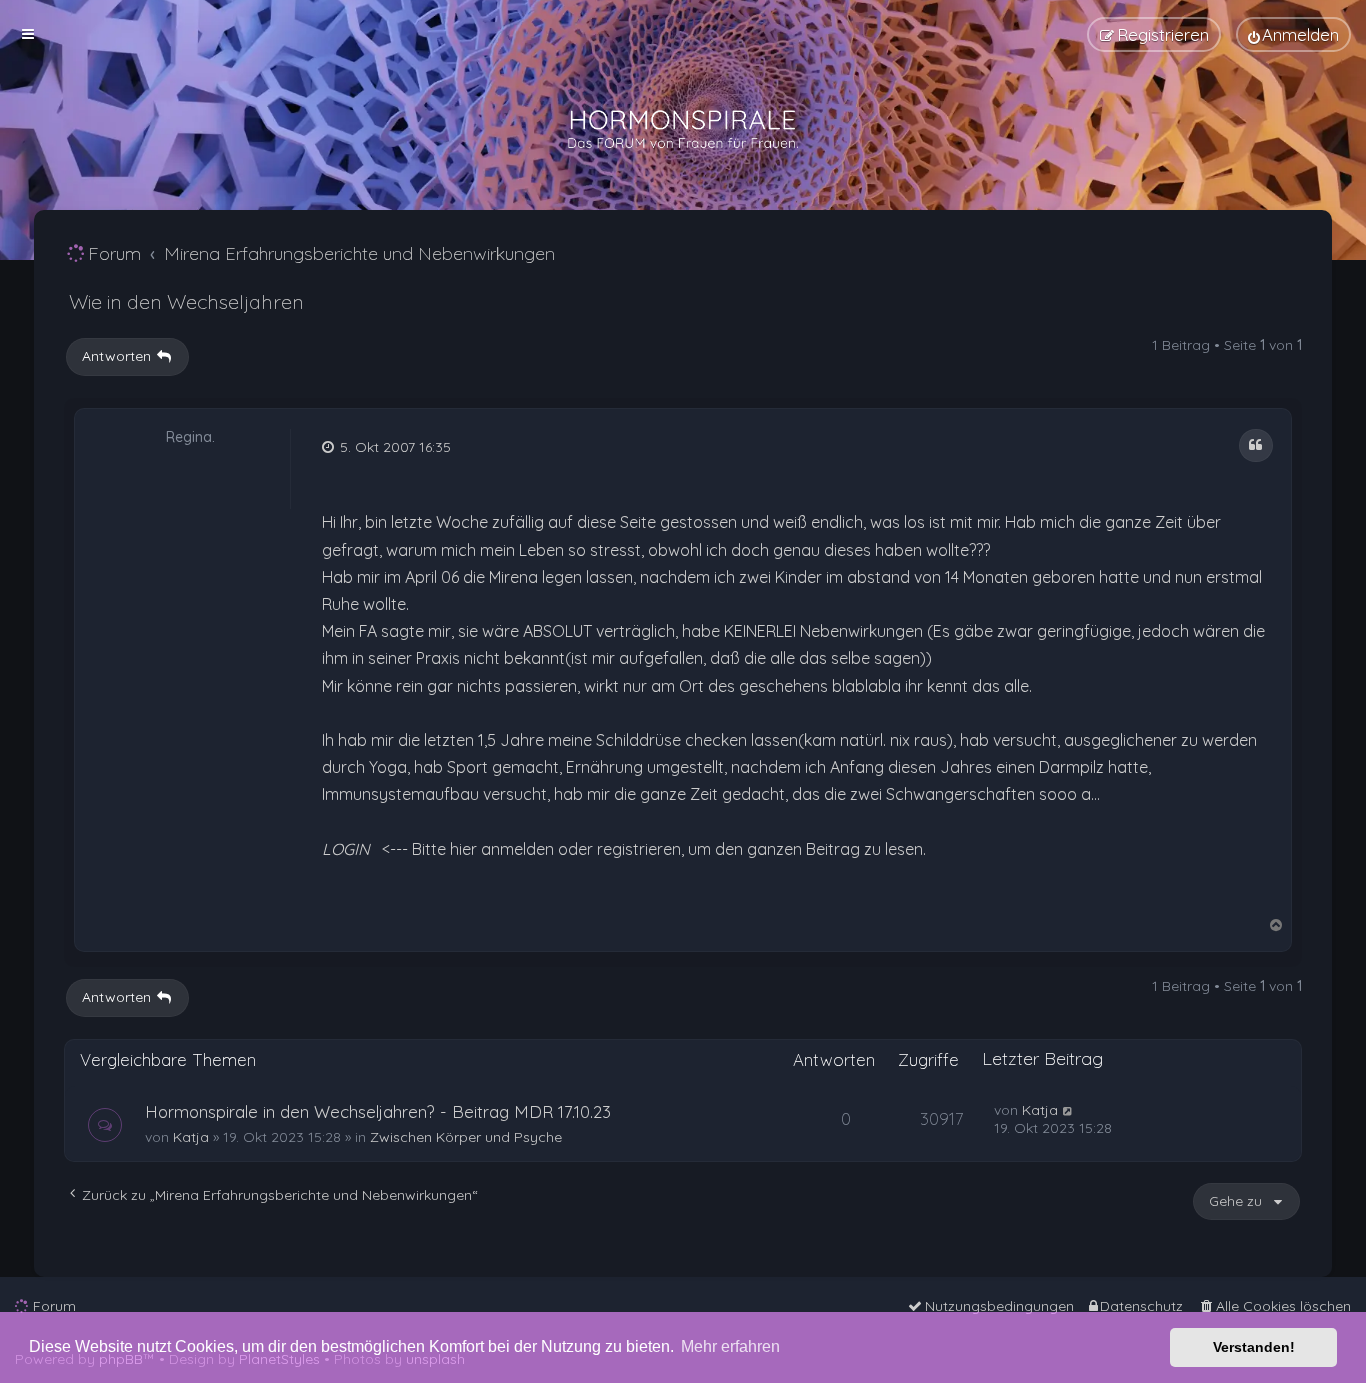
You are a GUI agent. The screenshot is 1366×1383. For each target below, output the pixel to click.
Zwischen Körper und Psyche (466, 1137)
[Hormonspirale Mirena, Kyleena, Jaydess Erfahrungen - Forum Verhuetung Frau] (683, 130)
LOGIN (346, 849)
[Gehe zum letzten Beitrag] (1068, 1110)
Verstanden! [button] (1254, 1347)
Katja (191, 1137)
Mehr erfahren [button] (730, 1346)
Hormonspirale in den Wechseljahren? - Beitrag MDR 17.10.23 (378, 1111)
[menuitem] (1293, 34)
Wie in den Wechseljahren (186, 301)
